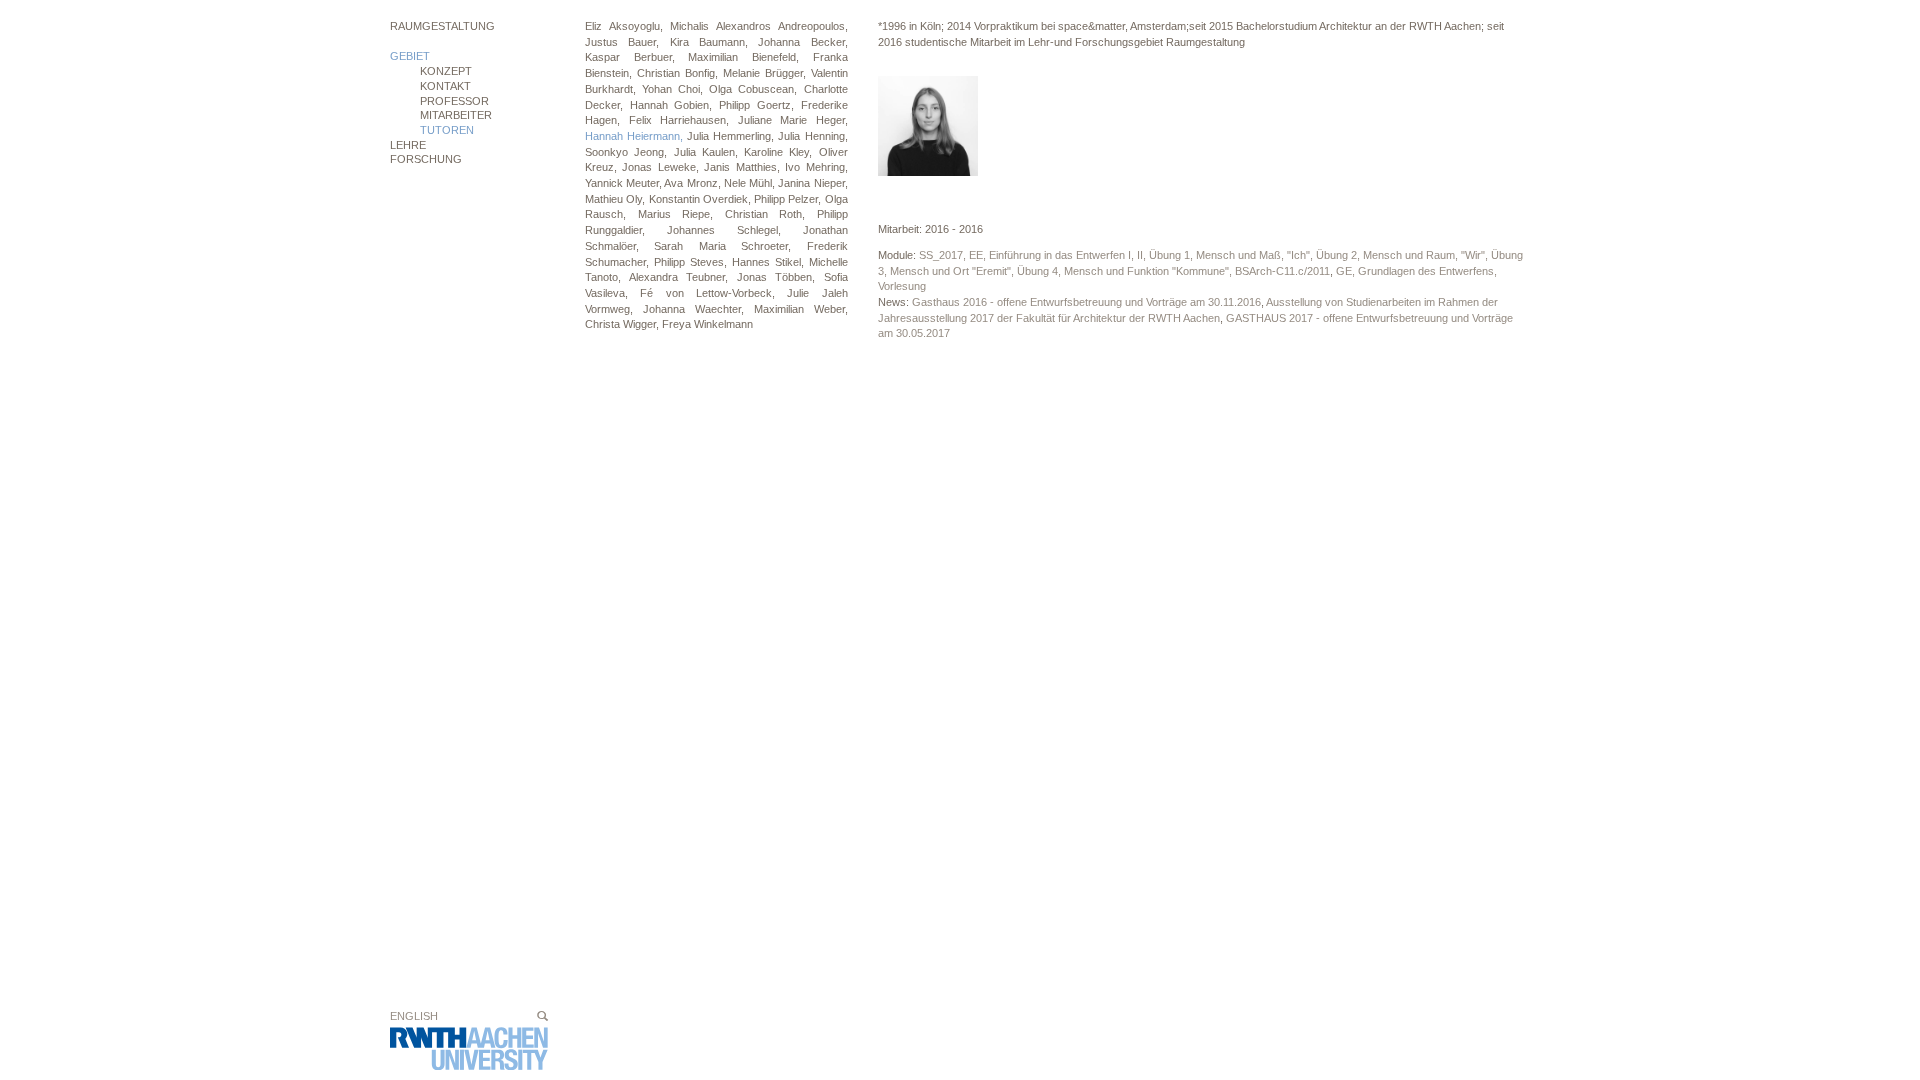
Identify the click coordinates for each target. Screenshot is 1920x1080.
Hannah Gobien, (674, 105)
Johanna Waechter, (698, 309)
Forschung (426, 159)
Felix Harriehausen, (683, 120)
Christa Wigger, (623, 324)
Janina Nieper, (812, 183)
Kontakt (445, 86)
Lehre (408, 145)
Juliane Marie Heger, (793, 120)
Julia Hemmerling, (732, 136)
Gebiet (410, 56)
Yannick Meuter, (624, 183)
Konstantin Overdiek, (702, 199)
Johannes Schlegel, (735, 230)
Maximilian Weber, (801, 309)
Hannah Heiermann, (636, 136)
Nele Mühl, (751, 183)
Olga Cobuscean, (756, 89)
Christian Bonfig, (680, 73)
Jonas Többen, (780, 277)
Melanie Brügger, (767, 73)
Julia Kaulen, (709, 152)
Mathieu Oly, (617, 199)
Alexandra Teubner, (683, 277)
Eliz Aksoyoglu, (627, 26)
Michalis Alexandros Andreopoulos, (758, 26)
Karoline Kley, (781, 152)
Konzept (446, 71)
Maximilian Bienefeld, (750, 57)
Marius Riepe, (681, 214)
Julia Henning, (812, 136)
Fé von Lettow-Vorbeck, (713, 293)
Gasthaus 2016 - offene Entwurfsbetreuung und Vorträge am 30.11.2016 (1086, 302)
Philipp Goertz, (759, 105)
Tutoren (447, 130)
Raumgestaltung (442, 26)
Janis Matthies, (744, 167)
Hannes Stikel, (770, 262)
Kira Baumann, (714, 42)
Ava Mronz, (693, 183)
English (414, 1016)
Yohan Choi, (675, 89)
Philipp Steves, (693, 262)
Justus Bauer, (627, 42)
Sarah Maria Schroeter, (730, 246)
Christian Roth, (771, 214)
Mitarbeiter (456, 115)
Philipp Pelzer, (789, 199)
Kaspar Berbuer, (636, 57)
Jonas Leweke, (663, 167)
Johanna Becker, (802, 42)
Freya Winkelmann (707, 324)
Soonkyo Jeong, (629, 152)
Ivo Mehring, (816, 167)
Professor (454, 101)
